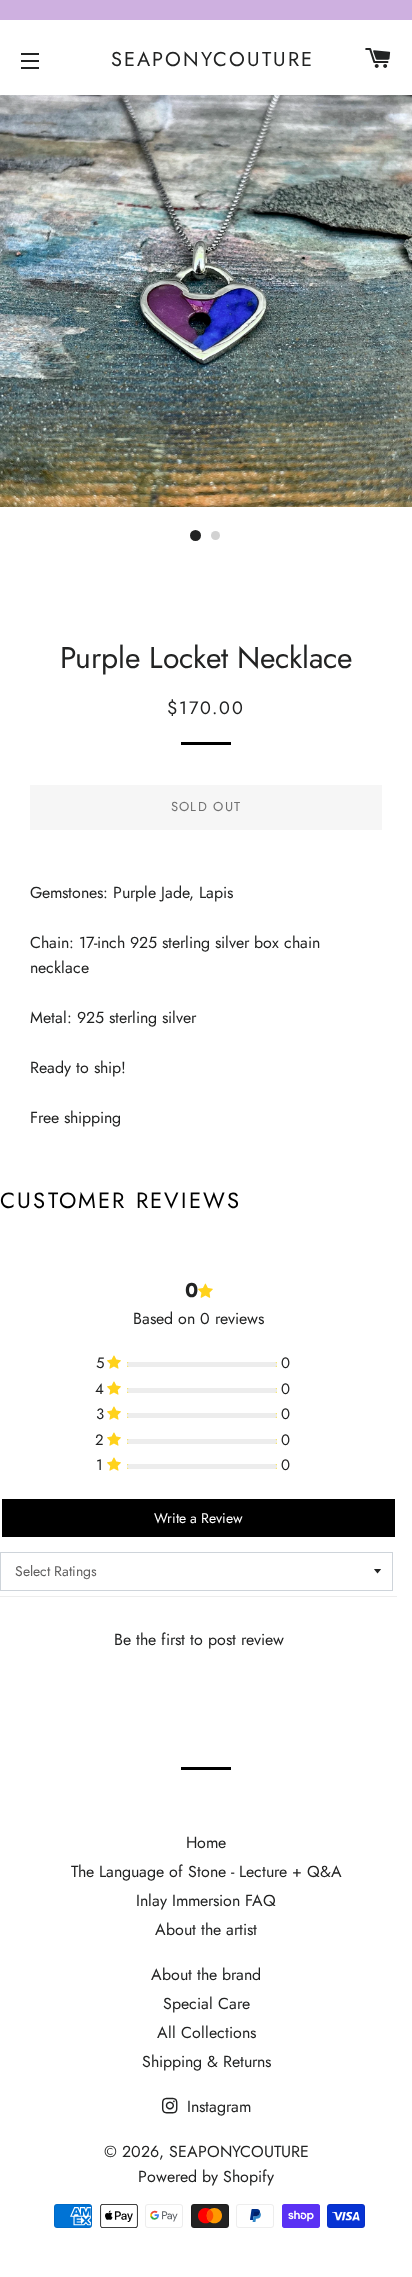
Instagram (216, 2106)
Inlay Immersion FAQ (206, 1900)
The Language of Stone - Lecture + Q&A (206, 1871)
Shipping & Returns (206, 2061)
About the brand (206, 1974)
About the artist (206, 1929)
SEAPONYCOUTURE (206, 60)
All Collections (206, 2032)
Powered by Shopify (206, 2176)
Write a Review (198, 1518)
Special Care (206, 2003)
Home (206, 1842)
